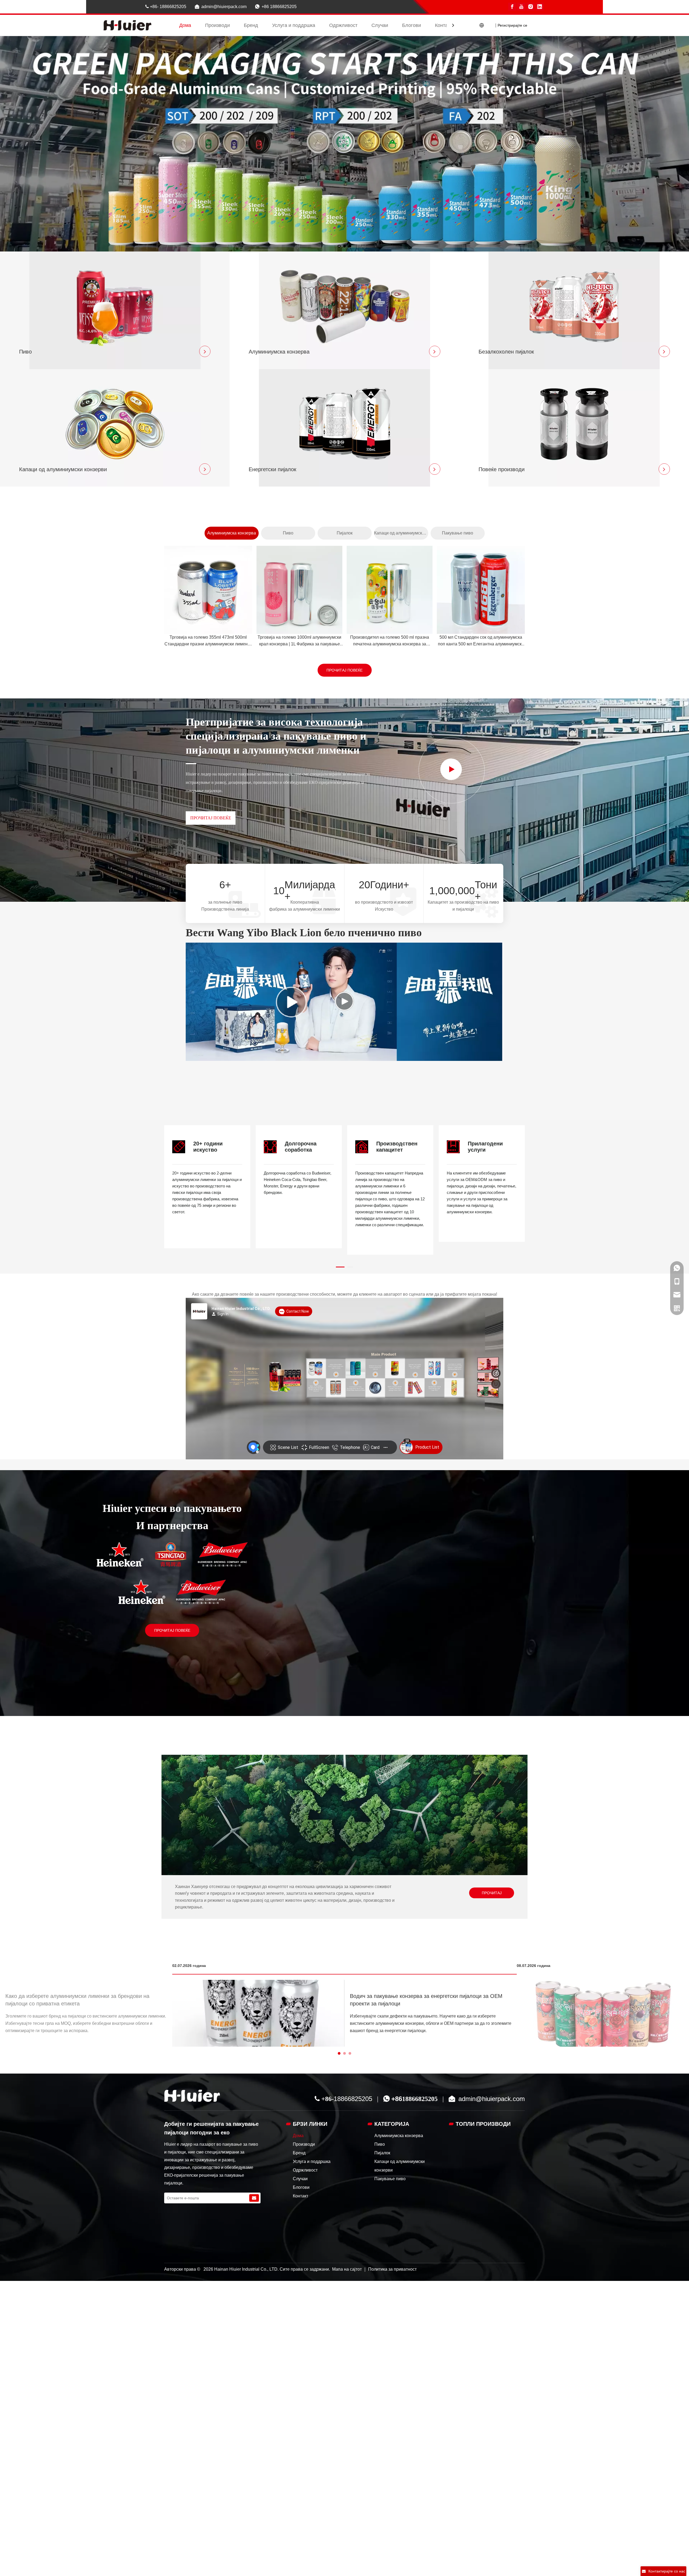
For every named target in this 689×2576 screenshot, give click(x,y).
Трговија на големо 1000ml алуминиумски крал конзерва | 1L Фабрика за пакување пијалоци (299, 641)
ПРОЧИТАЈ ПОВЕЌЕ (344, 670)
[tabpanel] (207, 1187)
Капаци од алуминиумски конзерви (401, 533)
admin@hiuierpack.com (224, 7)
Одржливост (343, 25)
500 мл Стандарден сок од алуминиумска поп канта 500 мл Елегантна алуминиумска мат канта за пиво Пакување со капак (481, 641)
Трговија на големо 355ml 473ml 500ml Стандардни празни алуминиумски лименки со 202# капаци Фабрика (208, 641)
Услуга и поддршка (294, 25)
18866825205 (353, 2099)
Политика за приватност (392, 2269)
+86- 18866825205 (166, 7)
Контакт (444, 25)
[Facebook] (512, 7)
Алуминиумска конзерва (232, 533)
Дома (185, 25)
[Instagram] (530, 7)
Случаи (380, 25)
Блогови (412, 25)
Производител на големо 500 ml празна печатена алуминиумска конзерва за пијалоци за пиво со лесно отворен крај (390, 641)
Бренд (251, 25)
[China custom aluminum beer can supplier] (192, 2096)
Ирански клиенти (589, 1590)
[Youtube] (521, 7)
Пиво (288, 533)
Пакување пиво (458, 533)
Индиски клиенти (445, 1590)
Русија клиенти (445, 1700)
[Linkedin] (540, 7)
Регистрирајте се (512, 25)
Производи (217, 25)
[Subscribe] (254, 2198)
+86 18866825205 (279, 7)
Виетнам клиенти (588, 1700)
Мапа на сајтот (347, 2269)
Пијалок (345, 533)
